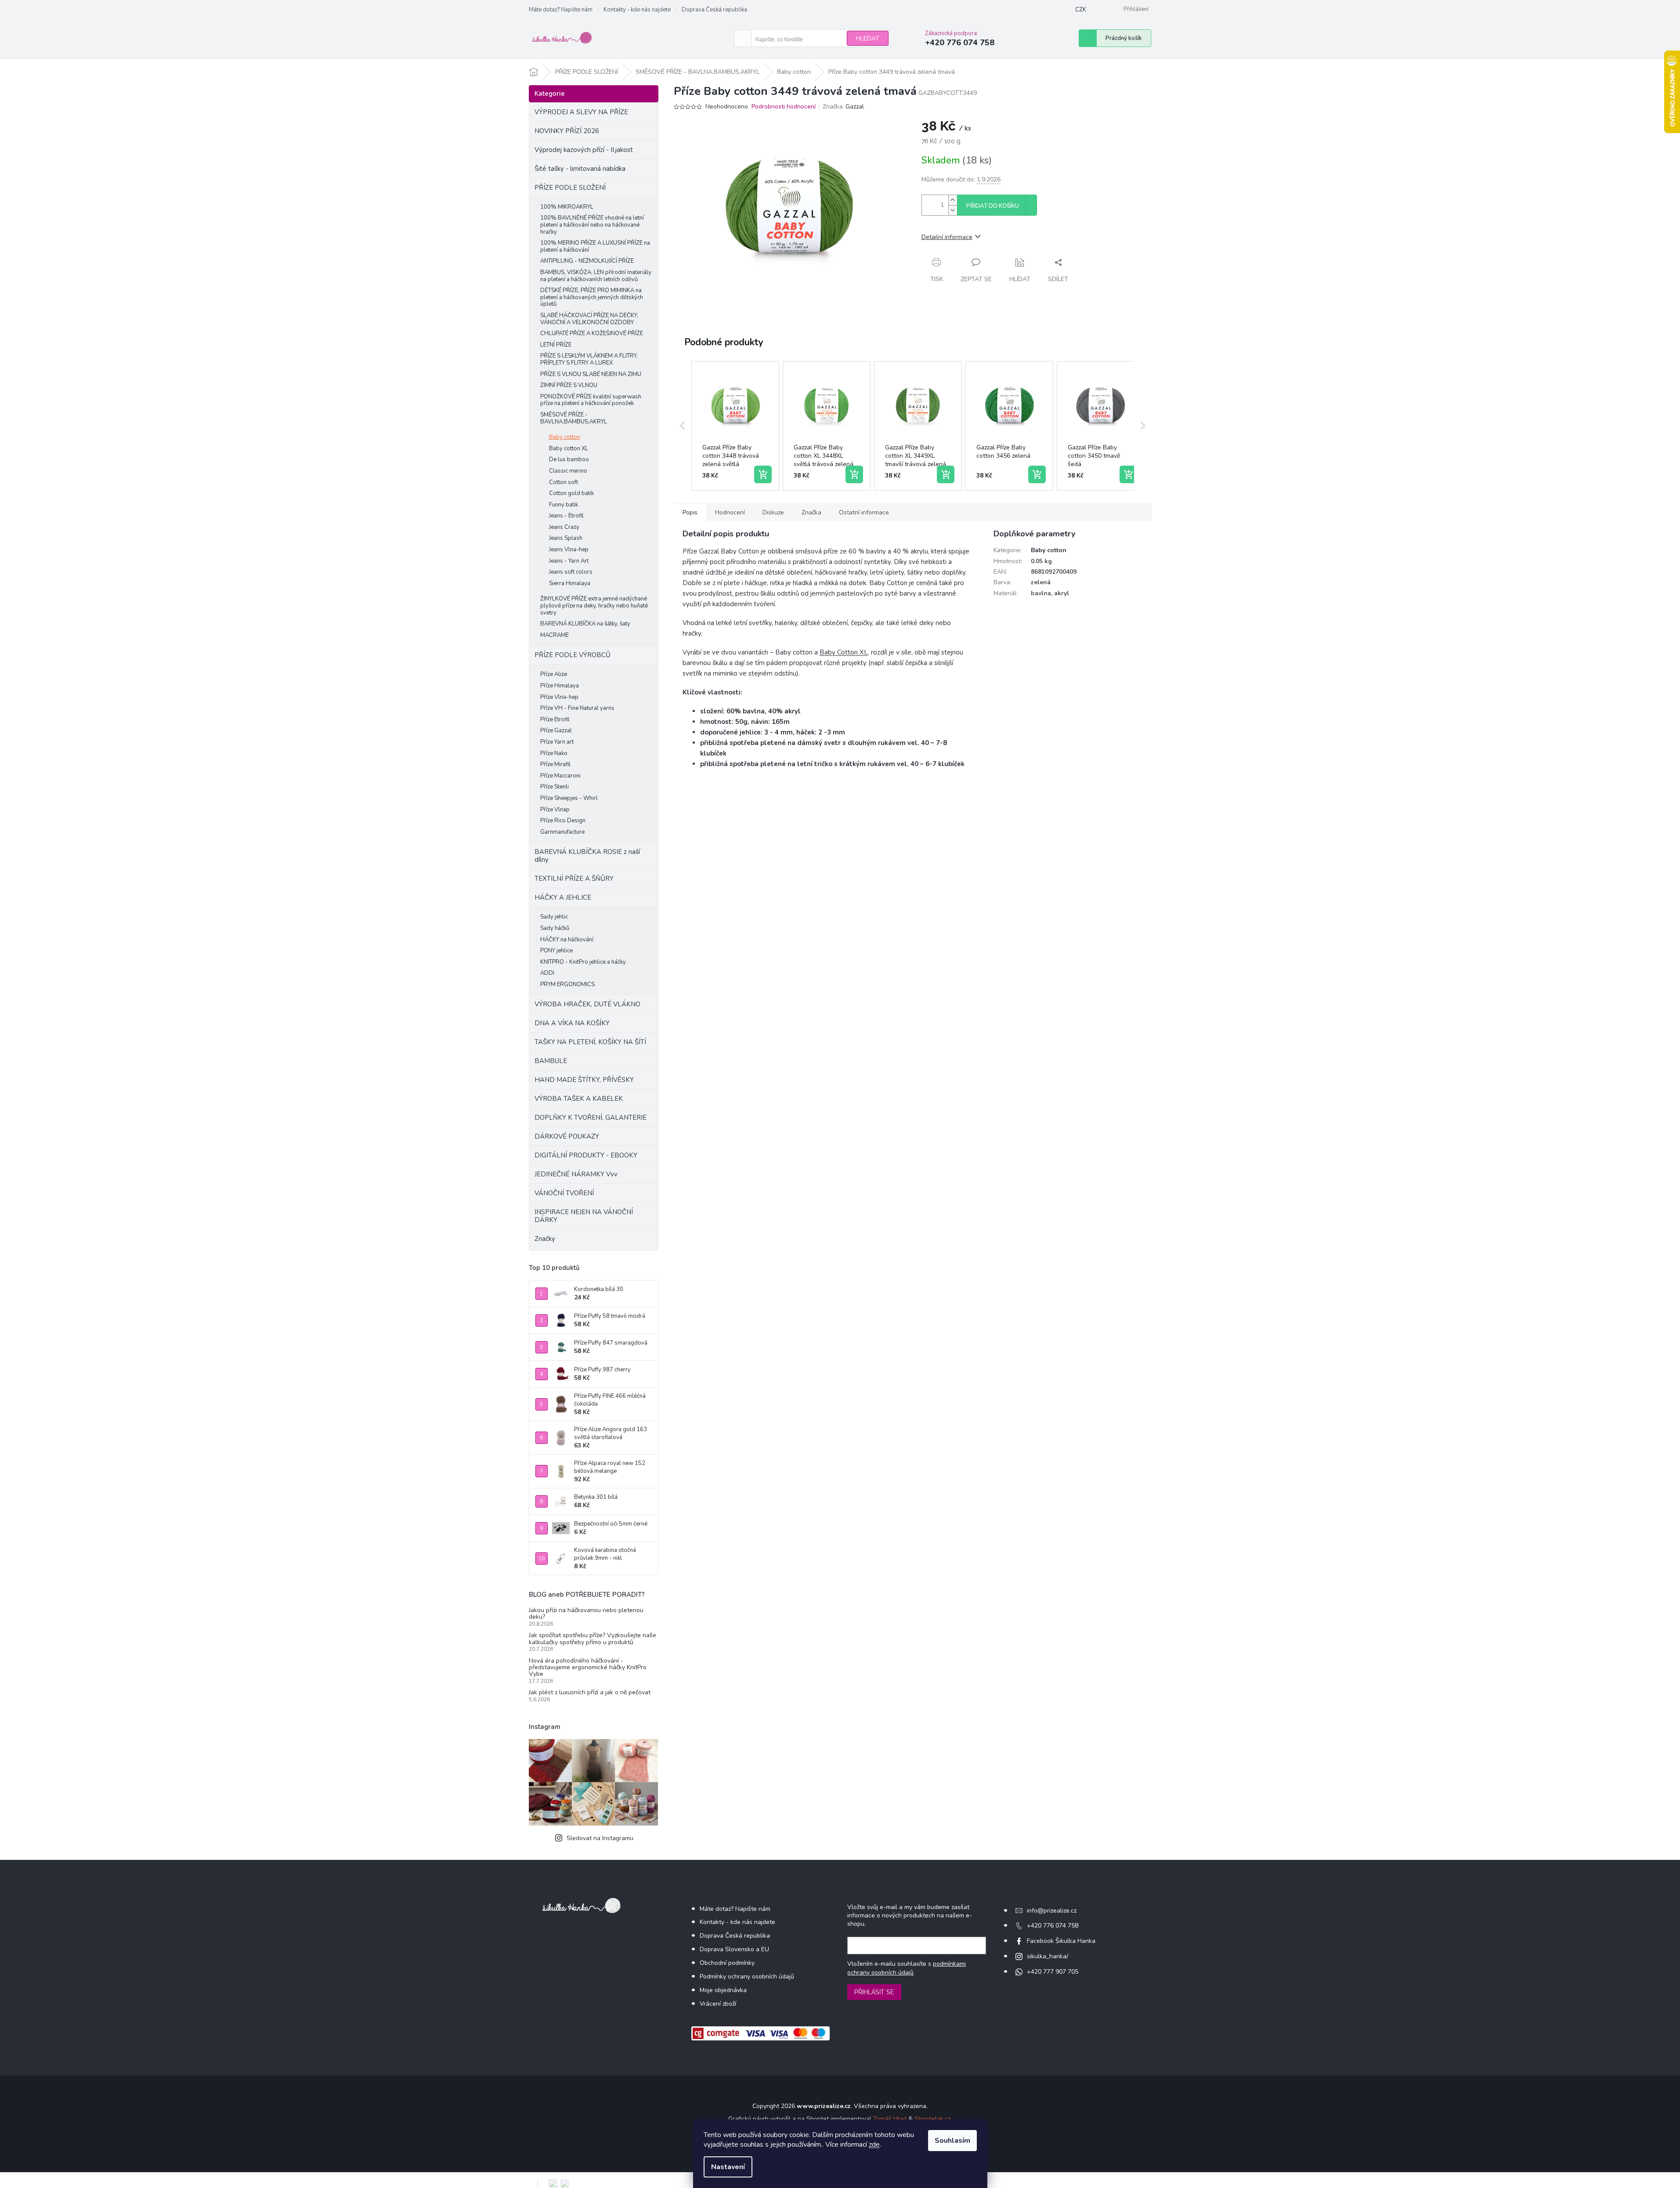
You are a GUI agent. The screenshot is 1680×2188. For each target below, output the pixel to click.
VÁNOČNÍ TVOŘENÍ (564, 1193)
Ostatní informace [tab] (864, 512)
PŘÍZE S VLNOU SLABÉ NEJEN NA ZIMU (591, 374)
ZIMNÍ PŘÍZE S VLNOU (569, 385)
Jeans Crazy (564, 527)
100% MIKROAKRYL (567, 207)
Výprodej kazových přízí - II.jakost (584, 150)
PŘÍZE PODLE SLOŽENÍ (570, 188)
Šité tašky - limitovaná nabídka (580, 169)
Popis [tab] (690, 512)
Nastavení (728, 2167)
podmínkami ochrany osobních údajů (907, 1968)
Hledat (868, 38)
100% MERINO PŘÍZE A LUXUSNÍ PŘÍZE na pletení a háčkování (595, 246)
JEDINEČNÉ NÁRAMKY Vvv (576, 1174)
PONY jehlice (556, 951)
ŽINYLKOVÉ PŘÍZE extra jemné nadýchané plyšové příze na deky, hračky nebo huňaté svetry (594, 606)
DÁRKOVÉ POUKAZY (567, 1136)
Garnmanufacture (562, 832)
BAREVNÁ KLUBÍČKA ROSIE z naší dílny (587, 856)
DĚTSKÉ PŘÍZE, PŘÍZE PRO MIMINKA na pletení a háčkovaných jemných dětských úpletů (592, 297)
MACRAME (555, 635)
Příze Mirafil (555, 764)
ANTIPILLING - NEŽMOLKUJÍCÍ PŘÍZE (587, 261)
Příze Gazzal (556, 731)
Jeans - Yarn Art (569, 561)
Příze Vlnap (555, 810)
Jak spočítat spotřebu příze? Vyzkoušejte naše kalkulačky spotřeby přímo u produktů (593, 1639)
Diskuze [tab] (773, 512)
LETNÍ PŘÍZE (556, 345)
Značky (545, 1239)
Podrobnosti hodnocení (784, 107)
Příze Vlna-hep (559, 697)
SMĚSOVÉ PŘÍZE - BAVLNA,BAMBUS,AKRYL (574, 418)
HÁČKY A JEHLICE (563, 897)
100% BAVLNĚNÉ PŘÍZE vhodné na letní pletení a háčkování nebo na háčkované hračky (592, 225)
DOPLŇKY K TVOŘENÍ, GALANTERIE (591, 1118)
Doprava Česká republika (714, 10)
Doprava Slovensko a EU (734, 1949)
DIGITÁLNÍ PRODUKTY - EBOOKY (586, 1155)
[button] (683, 426)
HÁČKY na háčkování (567, 940)
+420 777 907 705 (1053, 1972)
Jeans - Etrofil (566, 516)
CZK (1081, 10)
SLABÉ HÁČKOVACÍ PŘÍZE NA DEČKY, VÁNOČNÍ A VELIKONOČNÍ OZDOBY (589, 319)
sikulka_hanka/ (1048, 1956)
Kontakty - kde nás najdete (637, 10)
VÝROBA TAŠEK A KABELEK (579, 1099)
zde (874, 2145)
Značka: (843, 107)
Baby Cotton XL (844, 652)
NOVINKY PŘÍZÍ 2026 (567, 131)
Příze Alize (554, 674)
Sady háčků (555, 928)
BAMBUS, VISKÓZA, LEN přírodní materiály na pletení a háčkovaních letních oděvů (596, 276)
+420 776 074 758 (1053, 1926)
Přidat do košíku (993, 206)
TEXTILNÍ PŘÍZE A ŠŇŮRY (574, 879)
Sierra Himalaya (570, 583)
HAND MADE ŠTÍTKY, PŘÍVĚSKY (584, 1080)
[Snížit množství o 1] (953, 210)
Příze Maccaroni (560, 776)
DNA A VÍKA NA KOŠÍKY (572, 1023)
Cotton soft (564, 482)
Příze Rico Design (563, 821)
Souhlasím (952, 2141)
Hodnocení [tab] (730, 512)
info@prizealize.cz (1052, 1911)
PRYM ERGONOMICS (567, 984)
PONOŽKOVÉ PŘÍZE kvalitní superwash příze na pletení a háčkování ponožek (591, 400)
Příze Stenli (555, 787)
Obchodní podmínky (727, 1963)
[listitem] (735, 426)
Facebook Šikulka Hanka (1061, 1941)
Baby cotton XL (569, 448)
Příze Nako (554, 753)
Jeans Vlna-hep (569, 550)
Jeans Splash (566, 538)
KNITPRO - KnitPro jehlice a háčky (583, 962)
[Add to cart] (763, 474)
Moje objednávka (723, 1990)
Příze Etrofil (555, 720)
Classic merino (568, 471)
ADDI (547, 973)
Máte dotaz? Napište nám (561, 10)
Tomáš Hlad (890, 2119)
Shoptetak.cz (932, 2119)
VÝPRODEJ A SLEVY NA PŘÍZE (581, 112)
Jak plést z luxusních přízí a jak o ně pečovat (590, 1692)
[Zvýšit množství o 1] (953, 200)
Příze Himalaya (560, 686)
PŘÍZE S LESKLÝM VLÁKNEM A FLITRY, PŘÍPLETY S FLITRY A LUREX (589, 359)
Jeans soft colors (571, 572)
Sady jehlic (554, 917)
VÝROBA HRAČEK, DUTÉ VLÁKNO (587, 1004)
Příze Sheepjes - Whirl (569, 798)
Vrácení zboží (718, 2004)
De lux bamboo (569, 459)
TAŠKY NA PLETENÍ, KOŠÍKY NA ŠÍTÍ (590, 1042)
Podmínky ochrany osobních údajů (747, 1976)
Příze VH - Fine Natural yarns (577, 708)
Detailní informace (947, 237)
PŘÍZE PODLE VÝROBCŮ (573, 655)
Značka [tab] (811, 512)
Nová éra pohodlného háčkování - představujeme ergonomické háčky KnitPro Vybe (588, 1667)
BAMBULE (551, 1061)
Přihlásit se (874, 1992)
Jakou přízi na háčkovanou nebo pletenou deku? (586, 1614)
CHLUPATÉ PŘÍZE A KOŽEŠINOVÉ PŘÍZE (592, 333)
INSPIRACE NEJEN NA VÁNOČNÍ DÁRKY (584, 1216)
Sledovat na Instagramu (600, 1838)
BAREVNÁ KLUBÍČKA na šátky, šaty (585, 624)
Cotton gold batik (571, 493)
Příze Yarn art (557, 742)
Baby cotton (565, 437)
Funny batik (564, 505)
